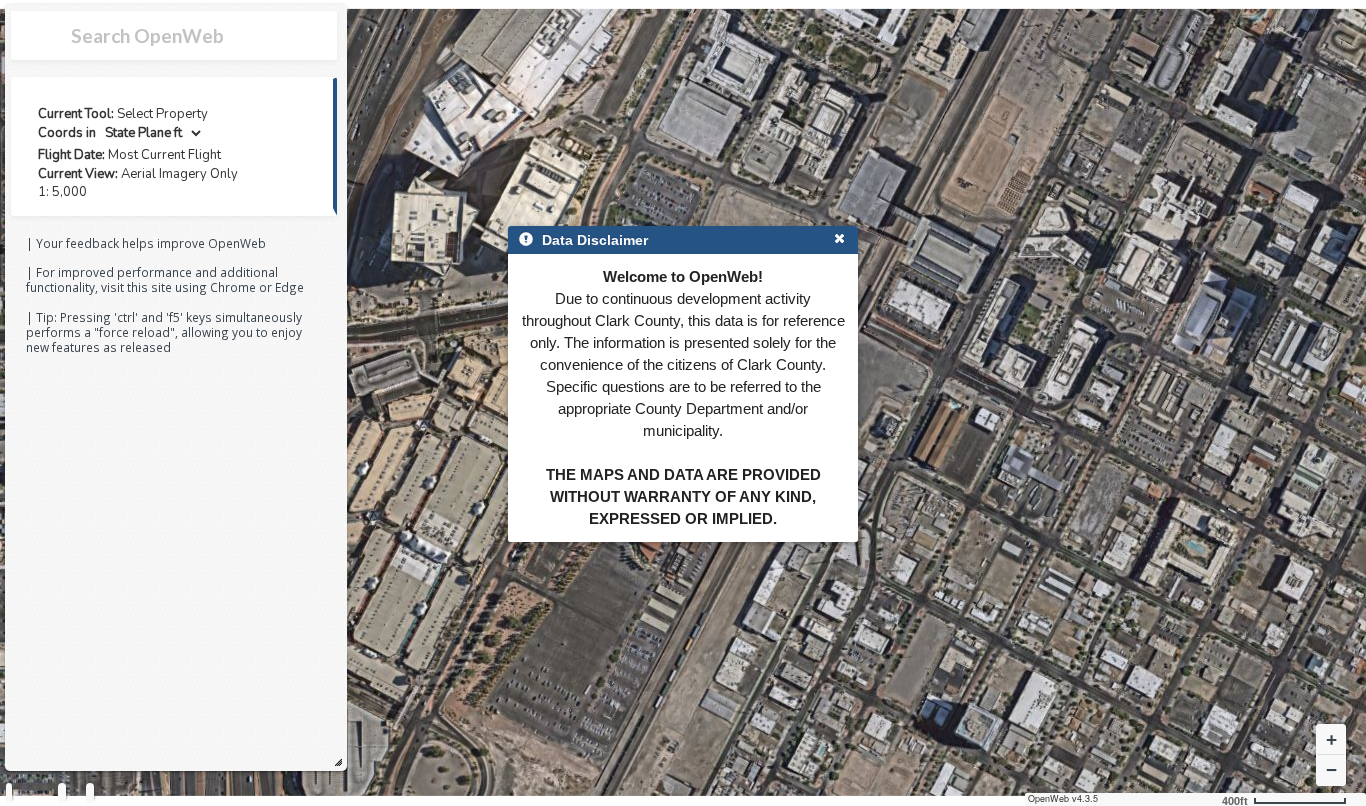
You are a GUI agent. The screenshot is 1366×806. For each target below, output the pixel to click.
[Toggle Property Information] (9, 792)
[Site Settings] (90, 792)
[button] (1331, 740)
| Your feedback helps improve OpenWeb (146, 243)
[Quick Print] (62, 792)
